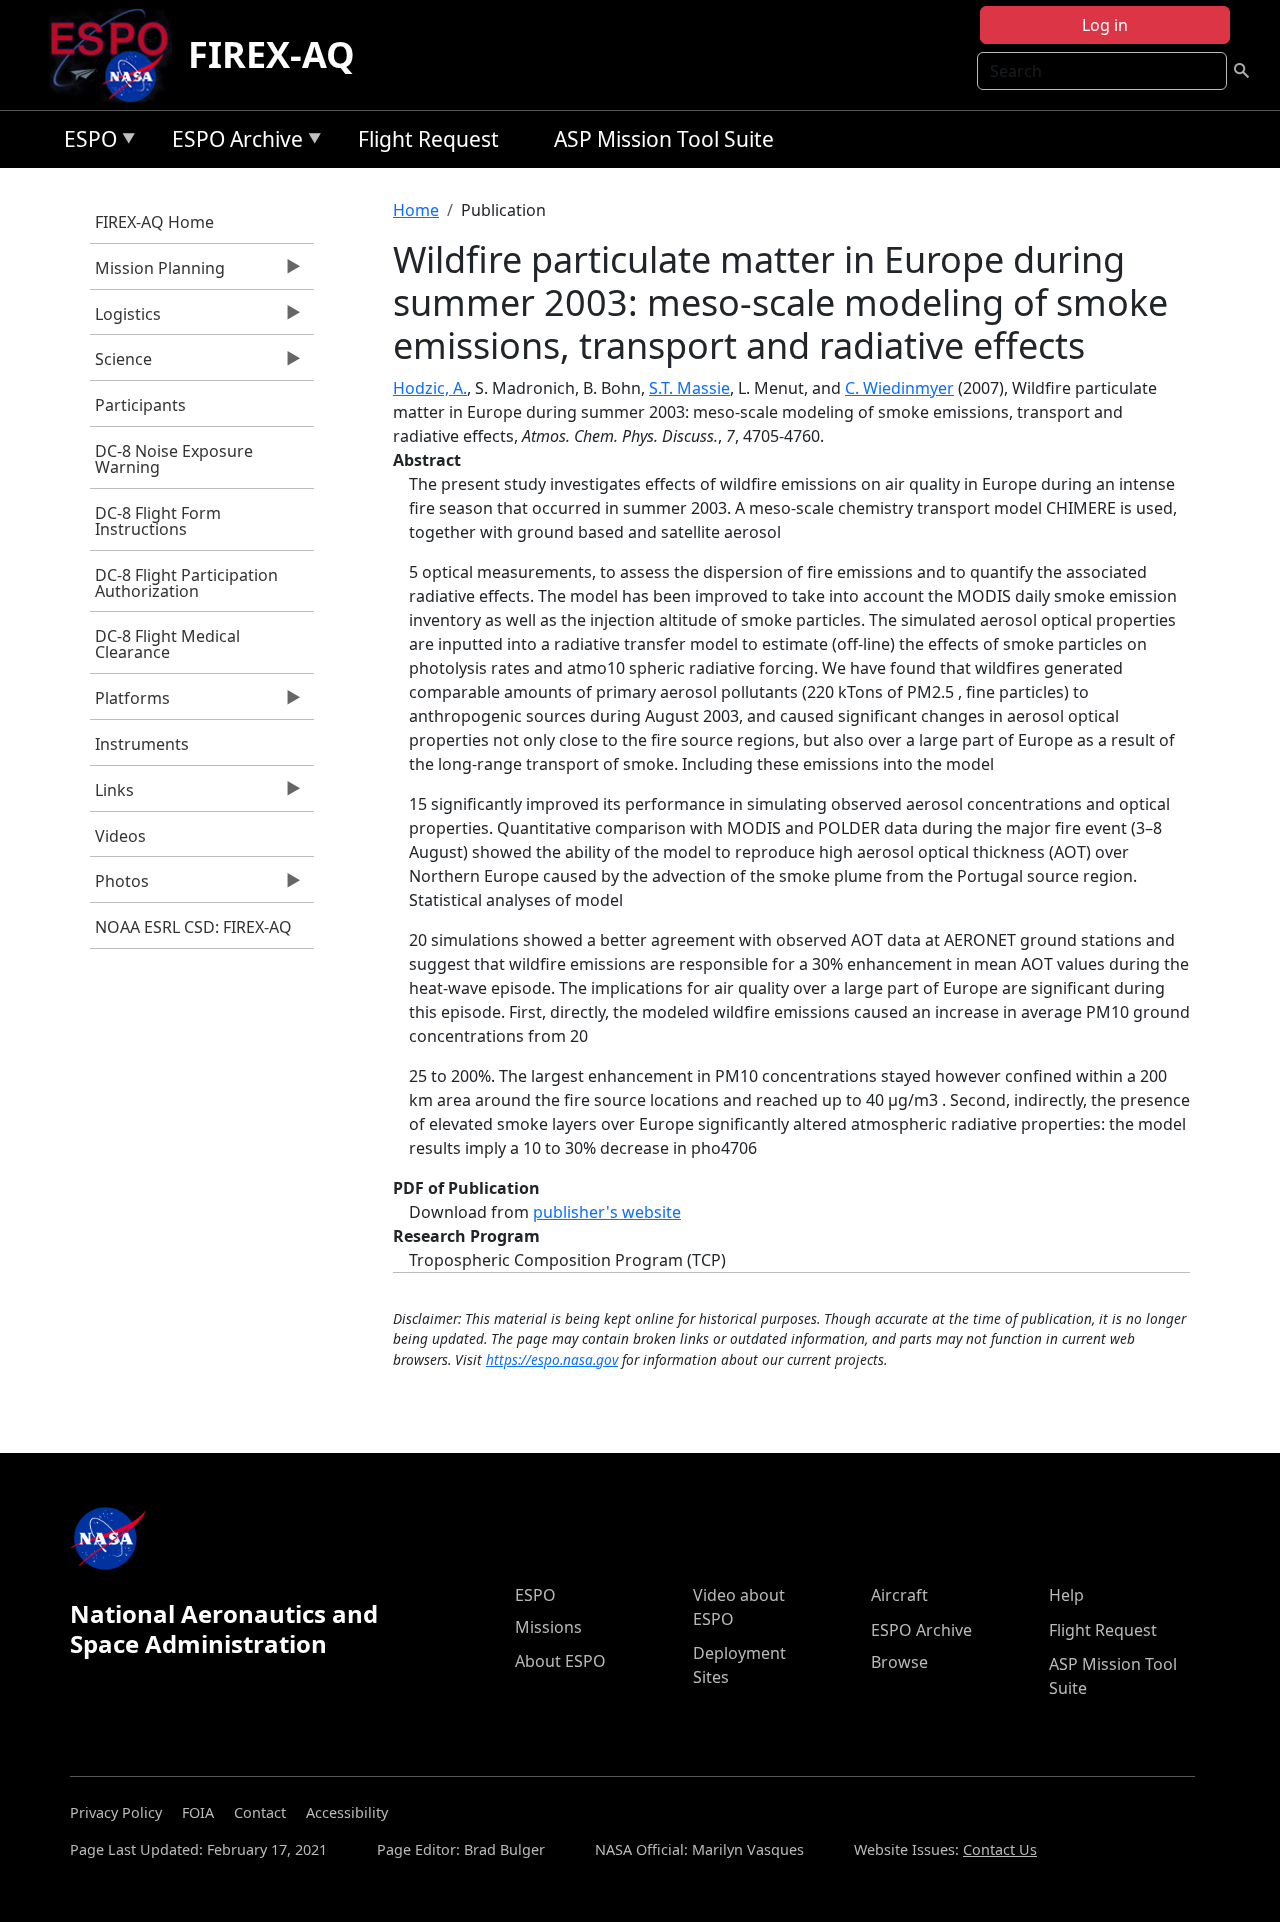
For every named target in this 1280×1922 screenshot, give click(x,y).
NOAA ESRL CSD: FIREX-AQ (193, 927)
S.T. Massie (689, 388)
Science (121, 364)
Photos (119, 886)
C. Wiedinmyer (899, 388)
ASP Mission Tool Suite (664, 139)
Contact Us (1000, 1849)
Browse (899, 1662)
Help (1066, 1595)
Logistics (125, 319)
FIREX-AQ (271, 54)
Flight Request (428, 139)
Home (416, 210)
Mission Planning (157, 273)
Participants (140, 405)
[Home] (117, 55)
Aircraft (899, 1595)
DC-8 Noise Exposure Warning (174, 459)
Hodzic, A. (430, 388)
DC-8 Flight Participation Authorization (186, 583)
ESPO (85, 142)
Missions (548, 1627)
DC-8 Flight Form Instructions (158, 521)
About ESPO (560, 1661)
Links (112, 795)
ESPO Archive (232, 142)
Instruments (142, 744)
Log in (1105, 25)
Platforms (130, 703)
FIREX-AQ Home (154, 222)
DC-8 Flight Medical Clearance (167, 644)
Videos (120, 836)
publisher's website (607, 1212)
